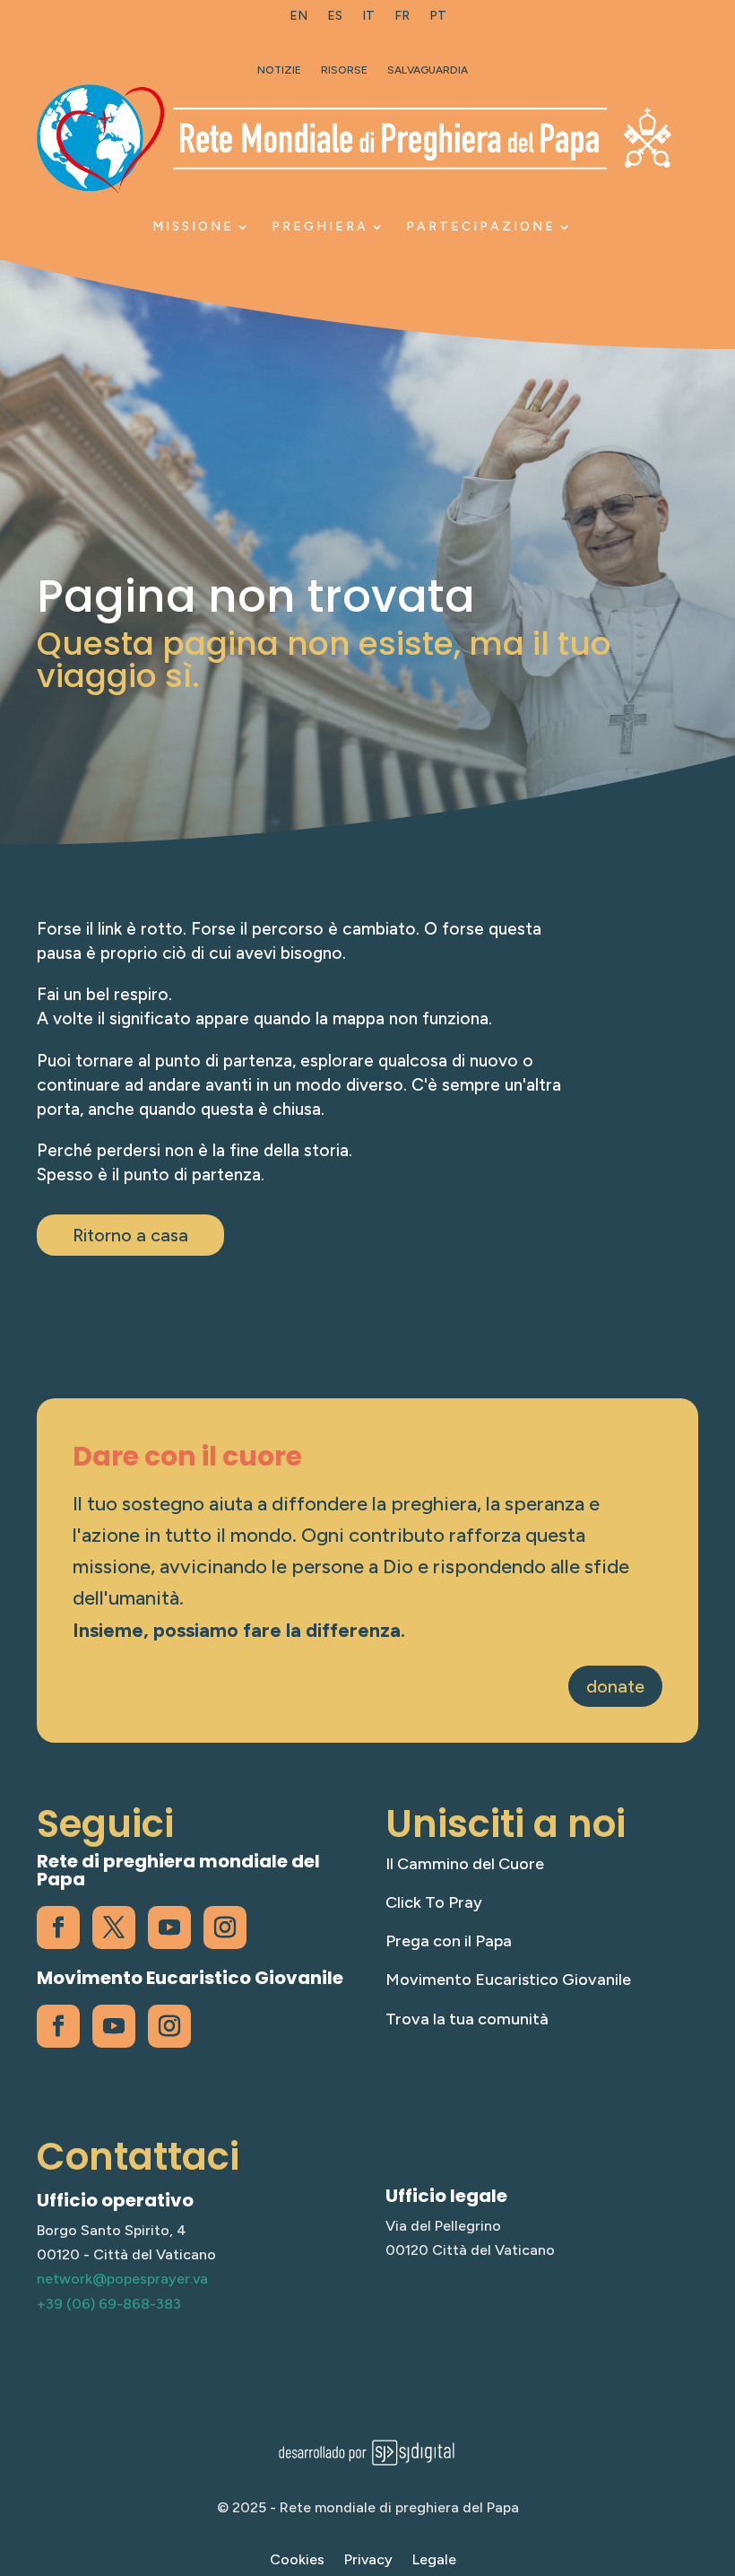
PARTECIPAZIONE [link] (481, 226)
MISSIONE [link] (193, 226)
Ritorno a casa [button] (130, 1235)
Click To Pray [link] (434, 1902)
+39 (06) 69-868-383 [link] (109, 2304)
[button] (717, 2446)
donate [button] (615, 1686)
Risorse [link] (344, 70)
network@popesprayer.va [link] (122, 2279)
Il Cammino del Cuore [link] (465, 1864)
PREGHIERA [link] (320, 226)
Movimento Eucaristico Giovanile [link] (508, 1980)
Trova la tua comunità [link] (467, 2019)
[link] (298, 20)
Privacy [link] (368, 2561)
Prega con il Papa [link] (449, 1941)
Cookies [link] (297, 2561)
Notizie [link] (279, 70)
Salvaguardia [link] (428, 70)
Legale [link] (434, 2561)
